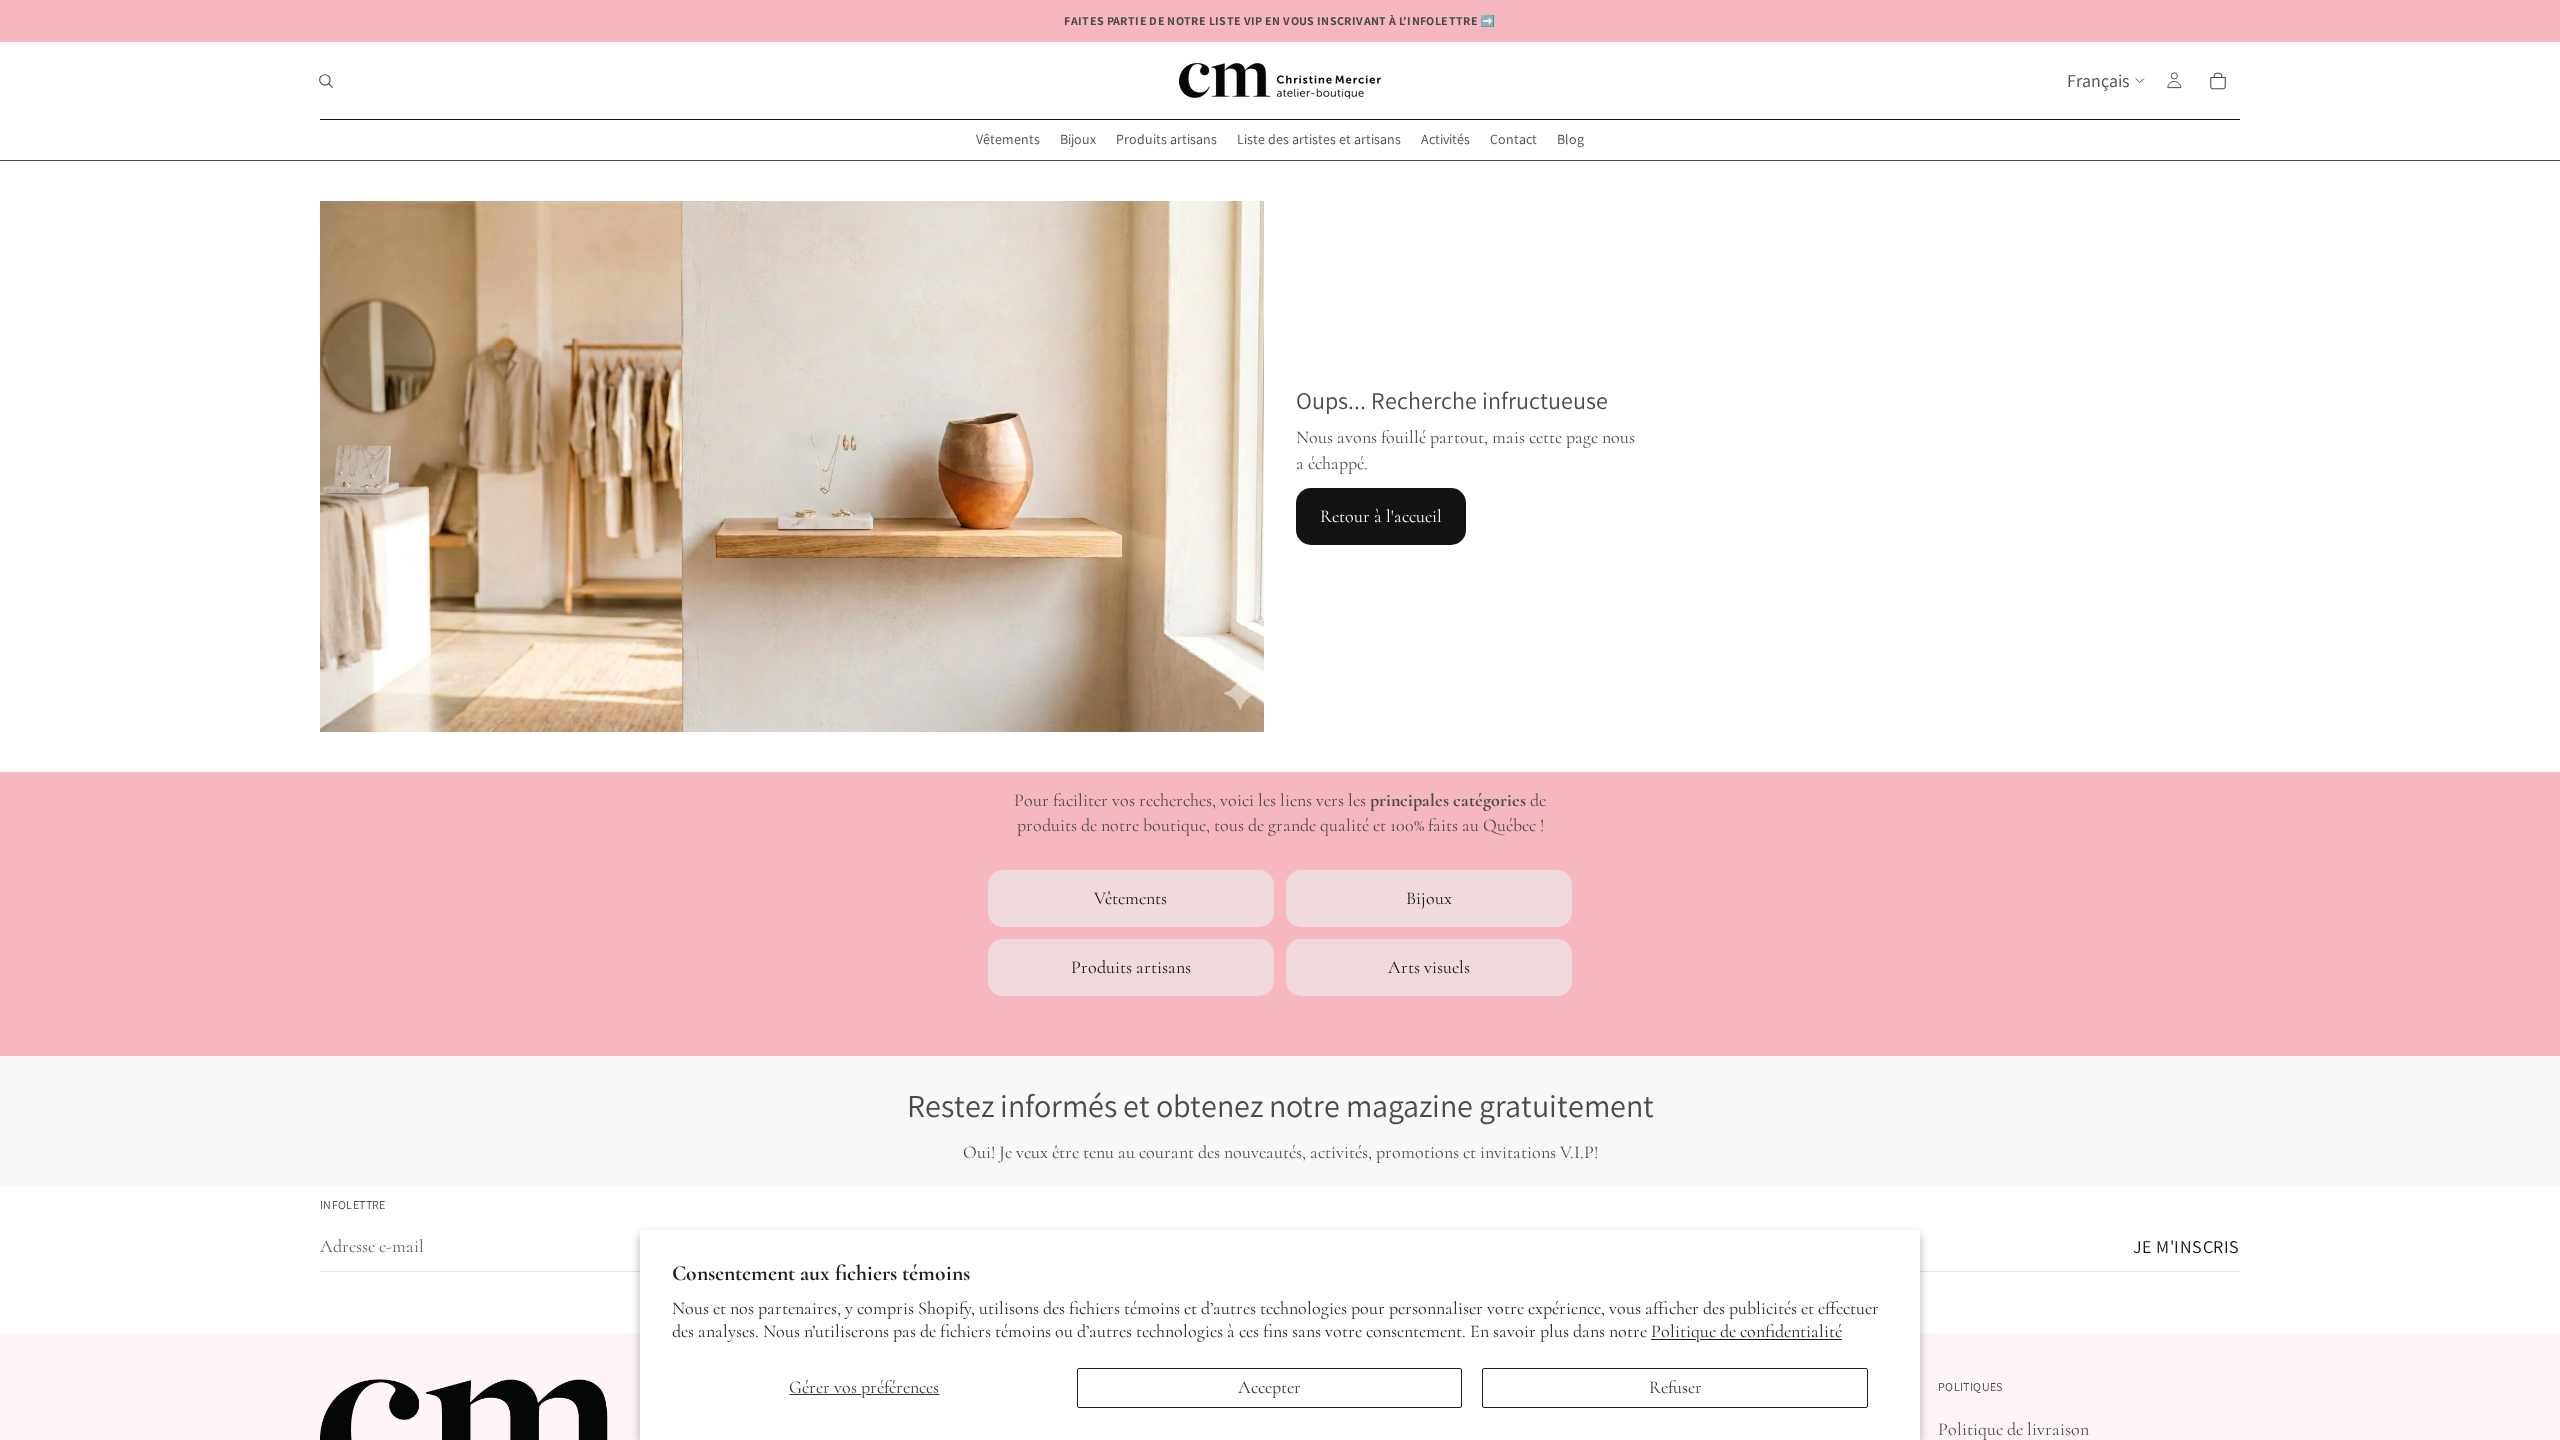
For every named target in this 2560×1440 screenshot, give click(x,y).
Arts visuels (1429, 967)
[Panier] (2218, 81)
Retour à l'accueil (1381, 516)
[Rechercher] (326, 81)
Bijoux (1429, 898)
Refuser (1675, 1387)
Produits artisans (1131, 967)
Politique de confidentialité (1746, 1331)
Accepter (1269, 1387)
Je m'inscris (2186, 1246)
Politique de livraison (2013, 1429)
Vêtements (1130, 898)
